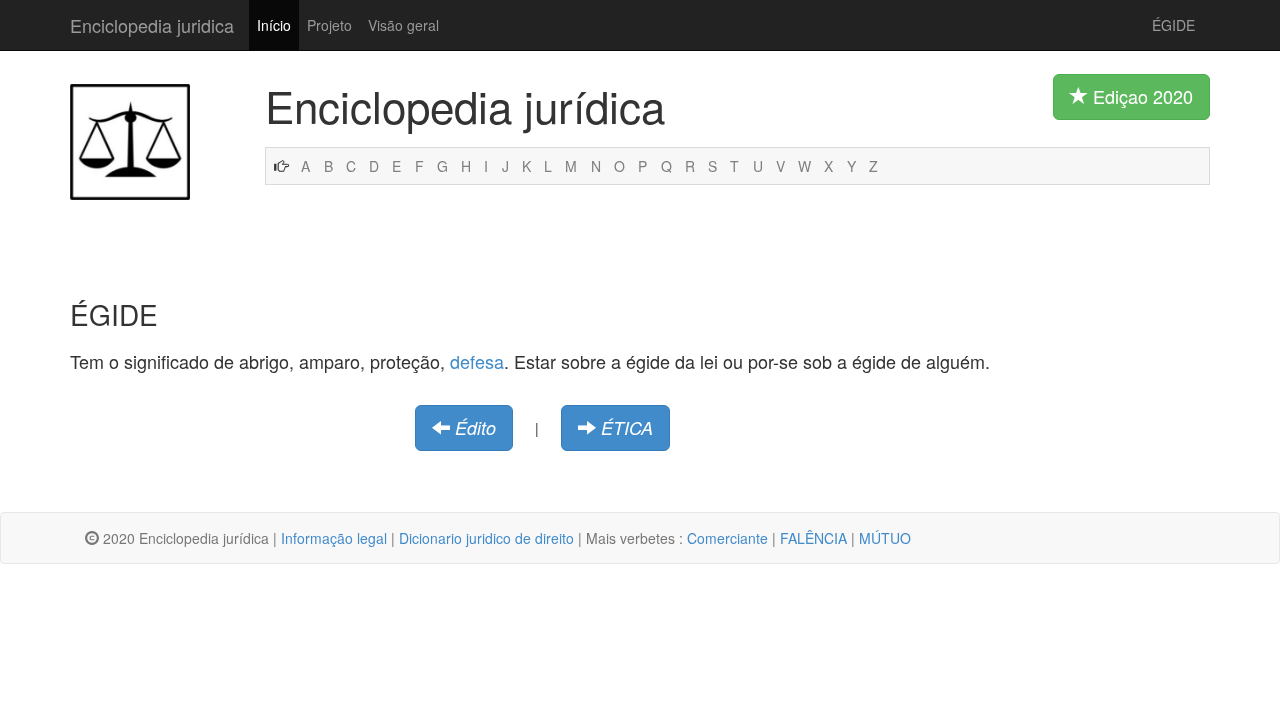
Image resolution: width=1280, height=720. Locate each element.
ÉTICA (627, 427)
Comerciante (727, 538)
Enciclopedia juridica (152, 25)
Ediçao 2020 (1140, 96)
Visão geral (403, 25)
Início (274, 25)
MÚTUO (885, 538)
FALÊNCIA (813, 538)
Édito (475, 427)
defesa (477, 361)
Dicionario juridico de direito (486, 538)
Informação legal (334, 538)
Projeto (329, 25)
